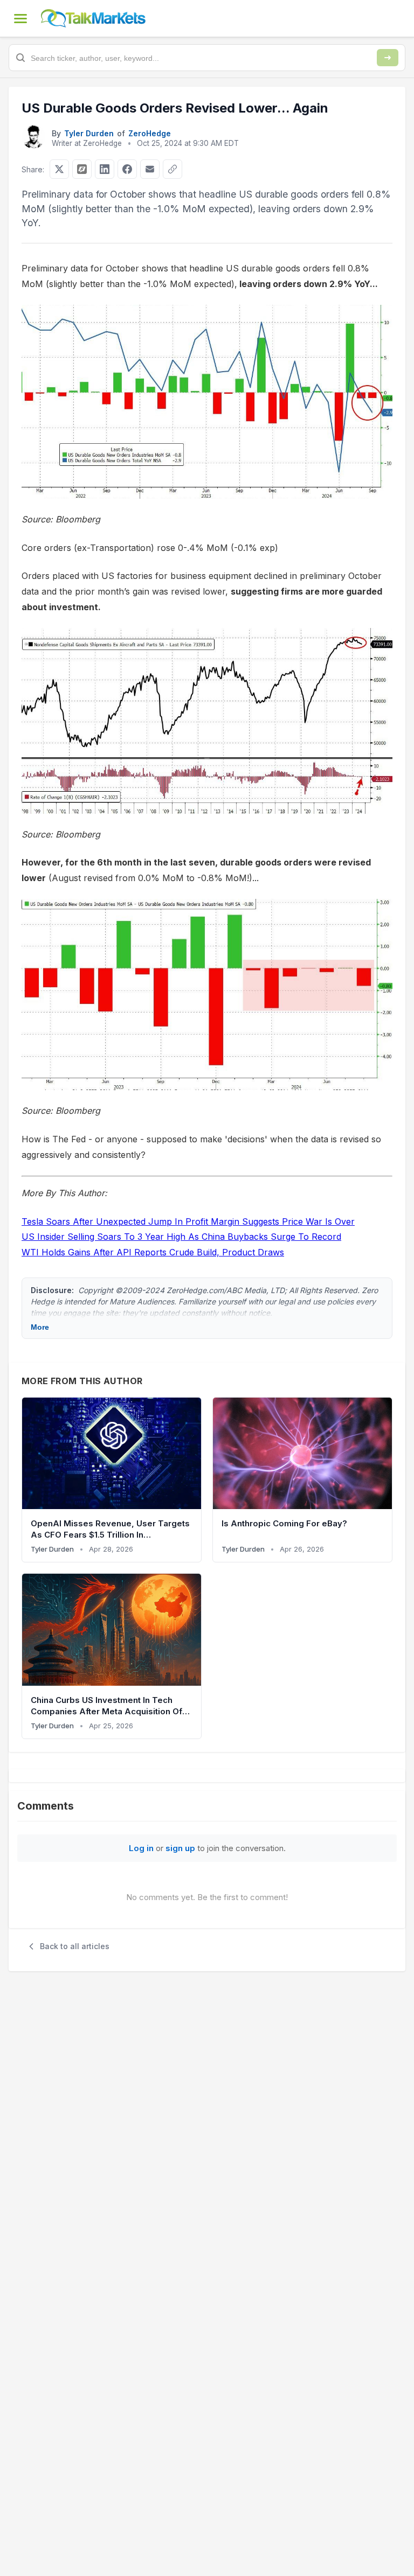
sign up (180, 1848)
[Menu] (20, 18)
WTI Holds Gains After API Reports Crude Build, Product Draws (153, 1252)
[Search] (388, 58)
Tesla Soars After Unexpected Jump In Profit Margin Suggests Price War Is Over (188, 1221)
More (40, 1327)
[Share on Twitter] (59, 169)
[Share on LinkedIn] (105, 169)
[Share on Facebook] (127, 169)
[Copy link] (172, 169)
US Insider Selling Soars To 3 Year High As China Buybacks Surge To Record (181, 1237)
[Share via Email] (150, 169)
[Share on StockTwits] (82, 169)
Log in (141, 1848)
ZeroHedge (150, 133)
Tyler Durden (89, 133)
